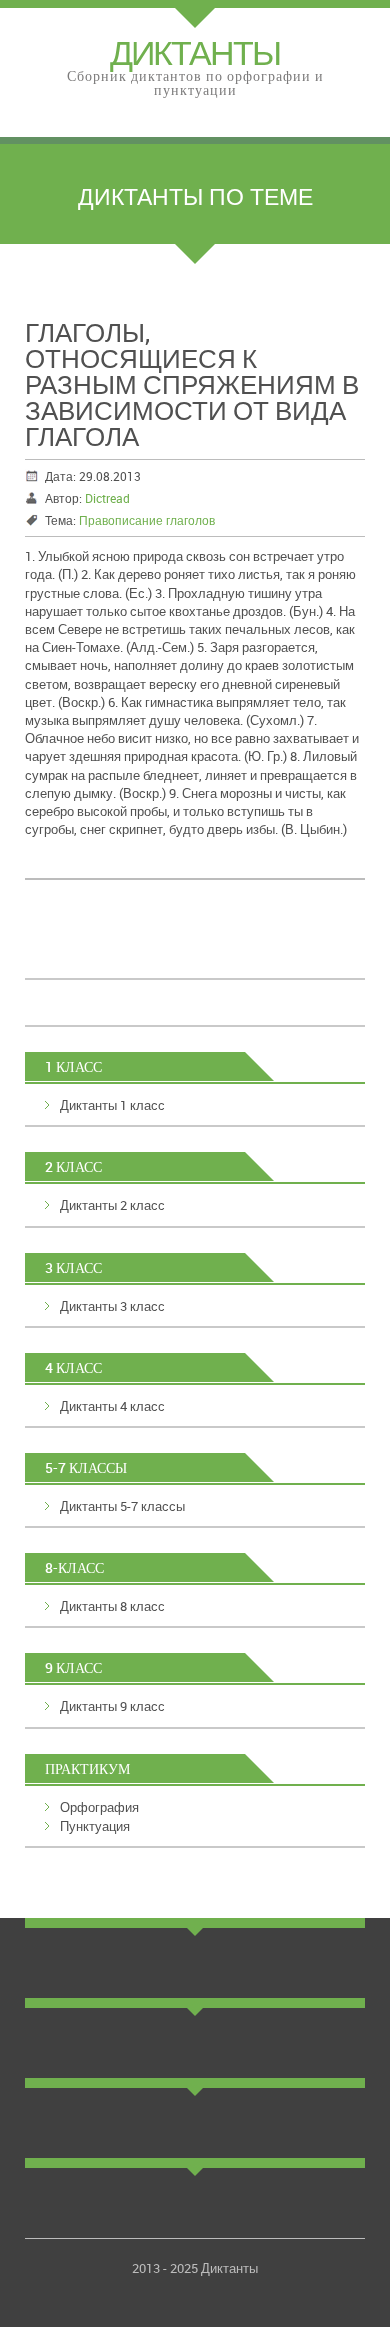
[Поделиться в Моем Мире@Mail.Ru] (137, 946)
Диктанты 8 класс (112, 1606)
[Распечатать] (289, 946)
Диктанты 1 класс (112, 1105)
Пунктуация (95, 1826)
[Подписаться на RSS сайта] (251, 946)
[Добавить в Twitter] (213, 946)
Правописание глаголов (147, 520)
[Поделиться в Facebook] (175, 946)
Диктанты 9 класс (112, 1706)
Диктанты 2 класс (112, 1205)
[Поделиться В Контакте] (61, 946)
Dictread (107, 498)
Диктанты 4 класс (112, 1406)
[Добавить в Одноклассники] (99, 946)
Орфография (99, 1807)
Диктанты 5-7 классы (122, 1506)
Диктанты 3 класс (112, 1306)
